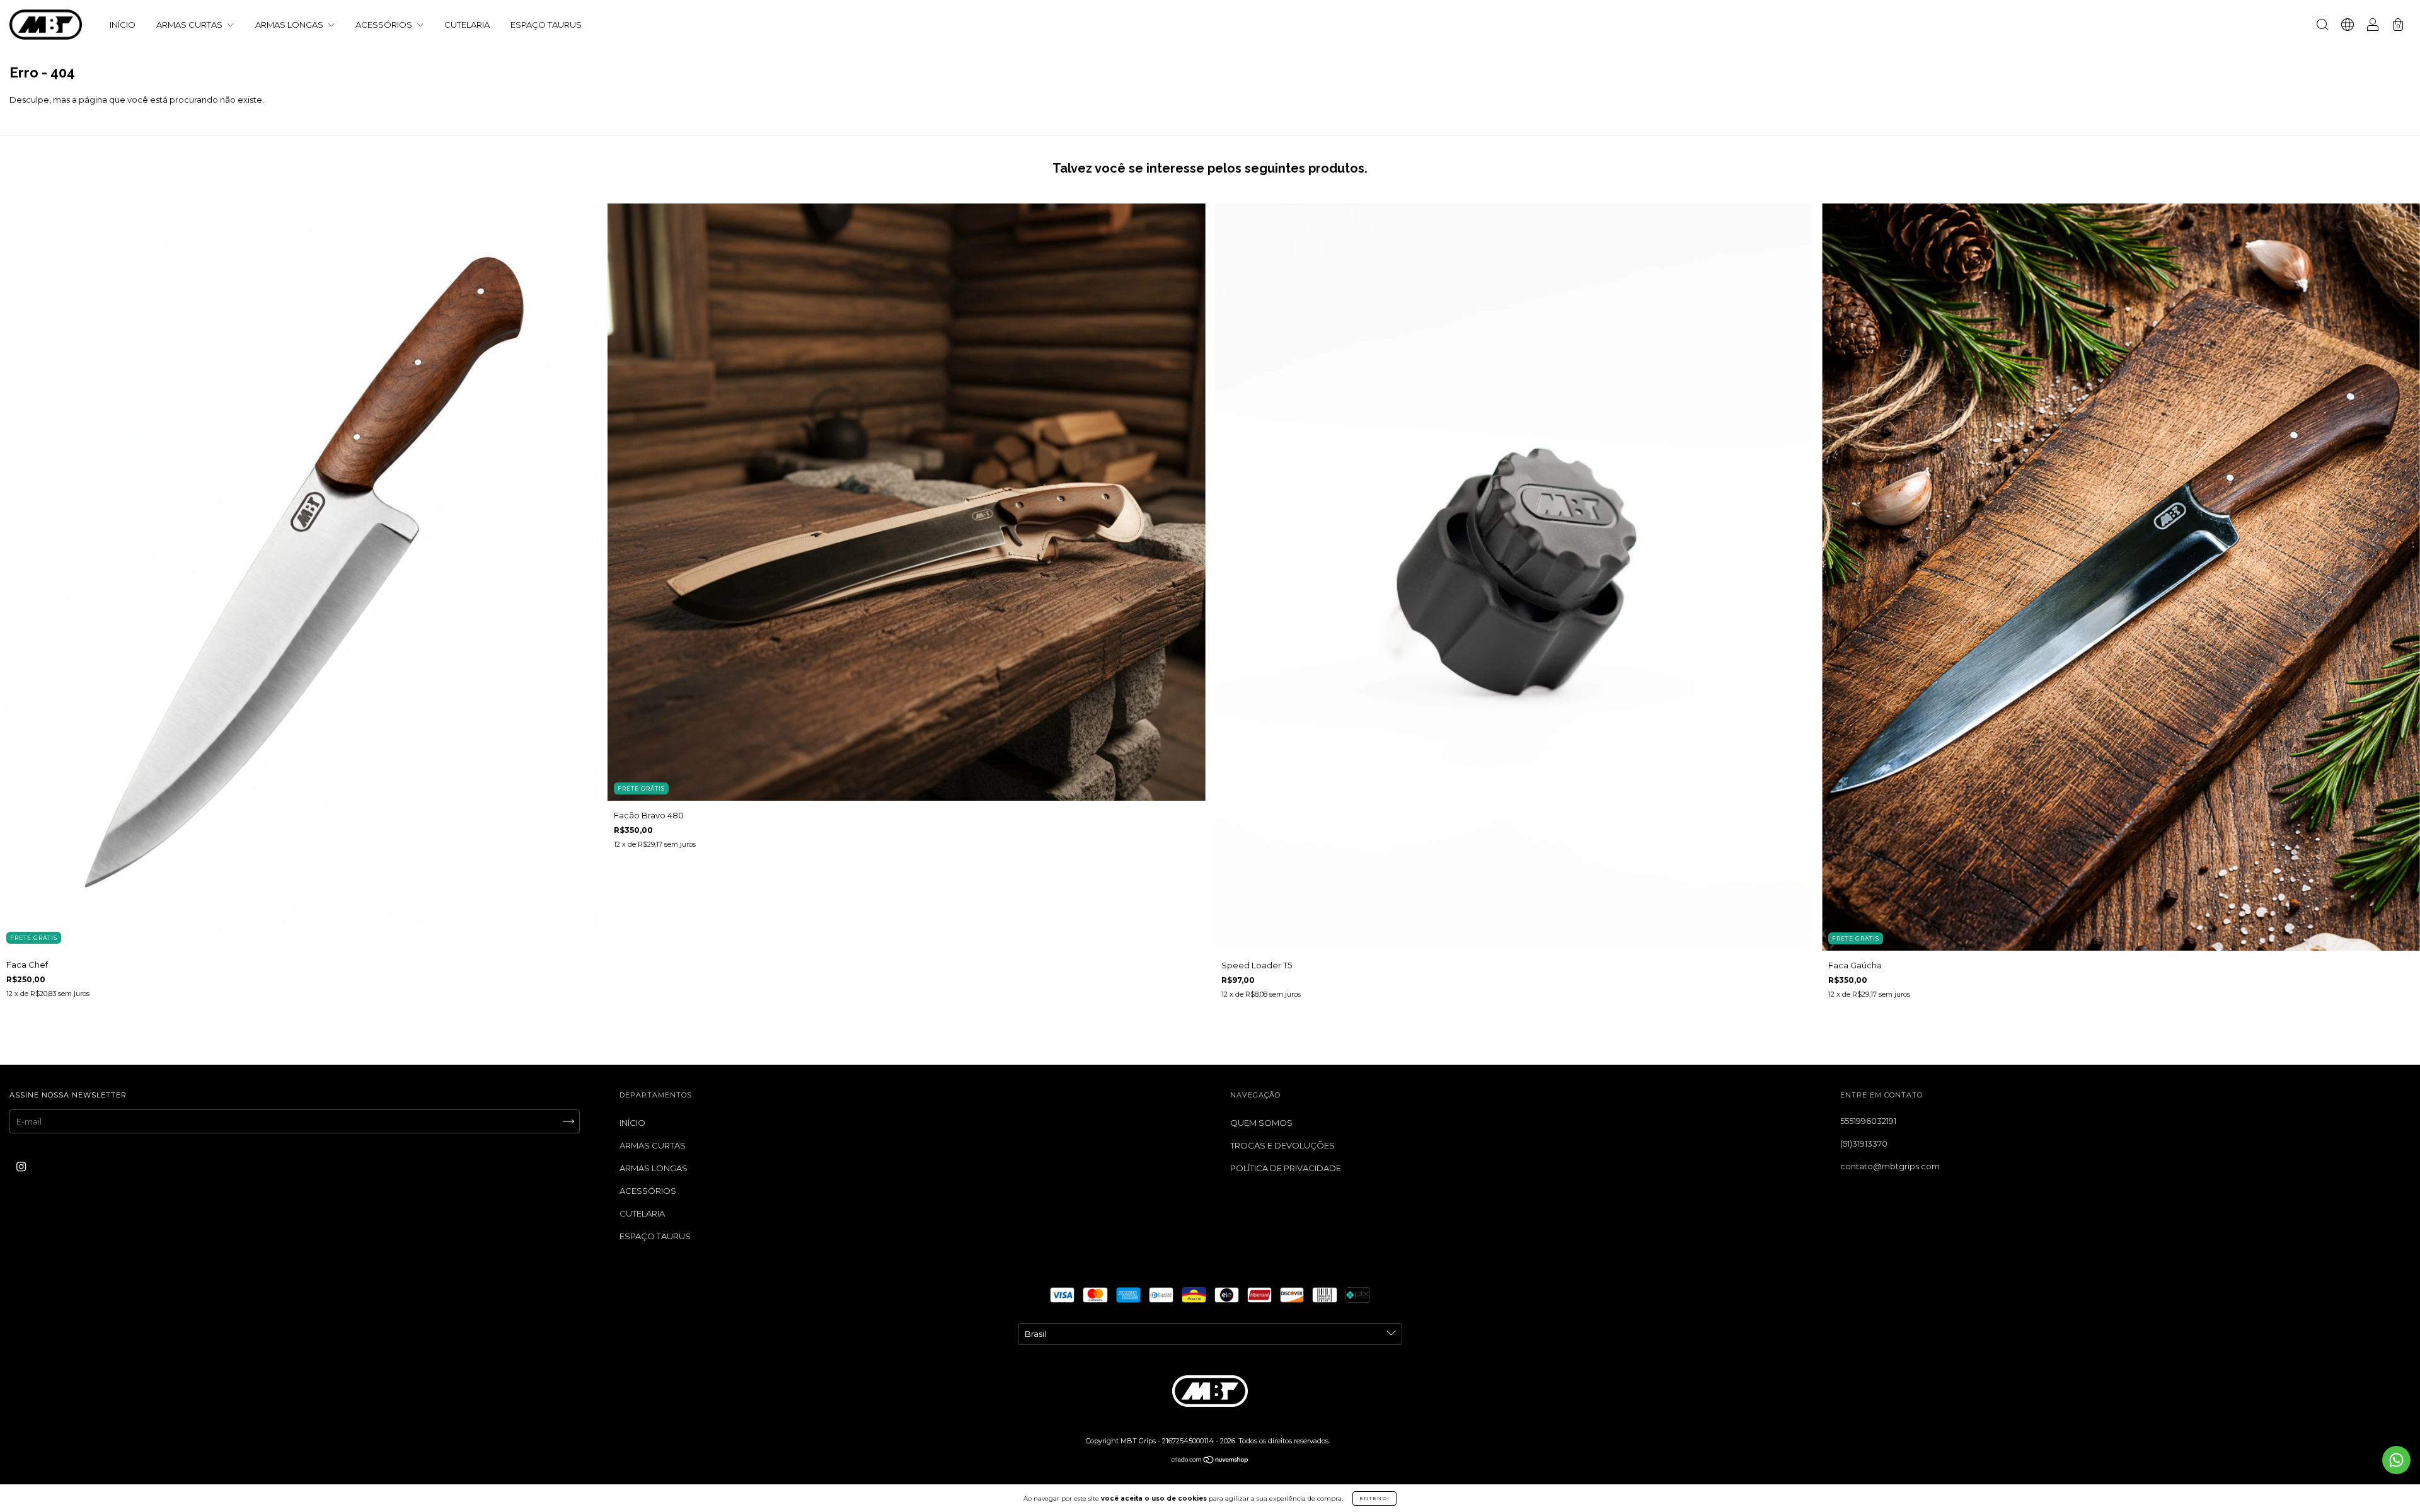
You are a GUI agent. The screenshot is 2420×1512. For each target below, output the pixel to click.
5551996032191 (1868, 1121)
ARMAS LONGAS (290, 25)
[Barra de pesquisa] (2322, 26)
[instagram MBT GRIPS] (21, 1166)
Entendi (1374, 1498)
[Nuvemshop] (1210, 1460)
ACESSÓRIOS (385, 25)
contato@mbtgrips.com (1890, 1166)
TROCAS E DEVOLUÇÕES (1282, 1145)
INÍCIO (123, 25)
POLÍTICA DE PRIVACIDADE (1286, 1168)
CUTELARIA (467, 25)
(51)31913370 (1864, 1143)
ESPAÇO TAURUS (546, 25)
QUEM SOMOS (1261, 1123)
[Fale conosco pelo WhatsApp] (2396, 1460)
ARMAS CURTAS (190, 25)
